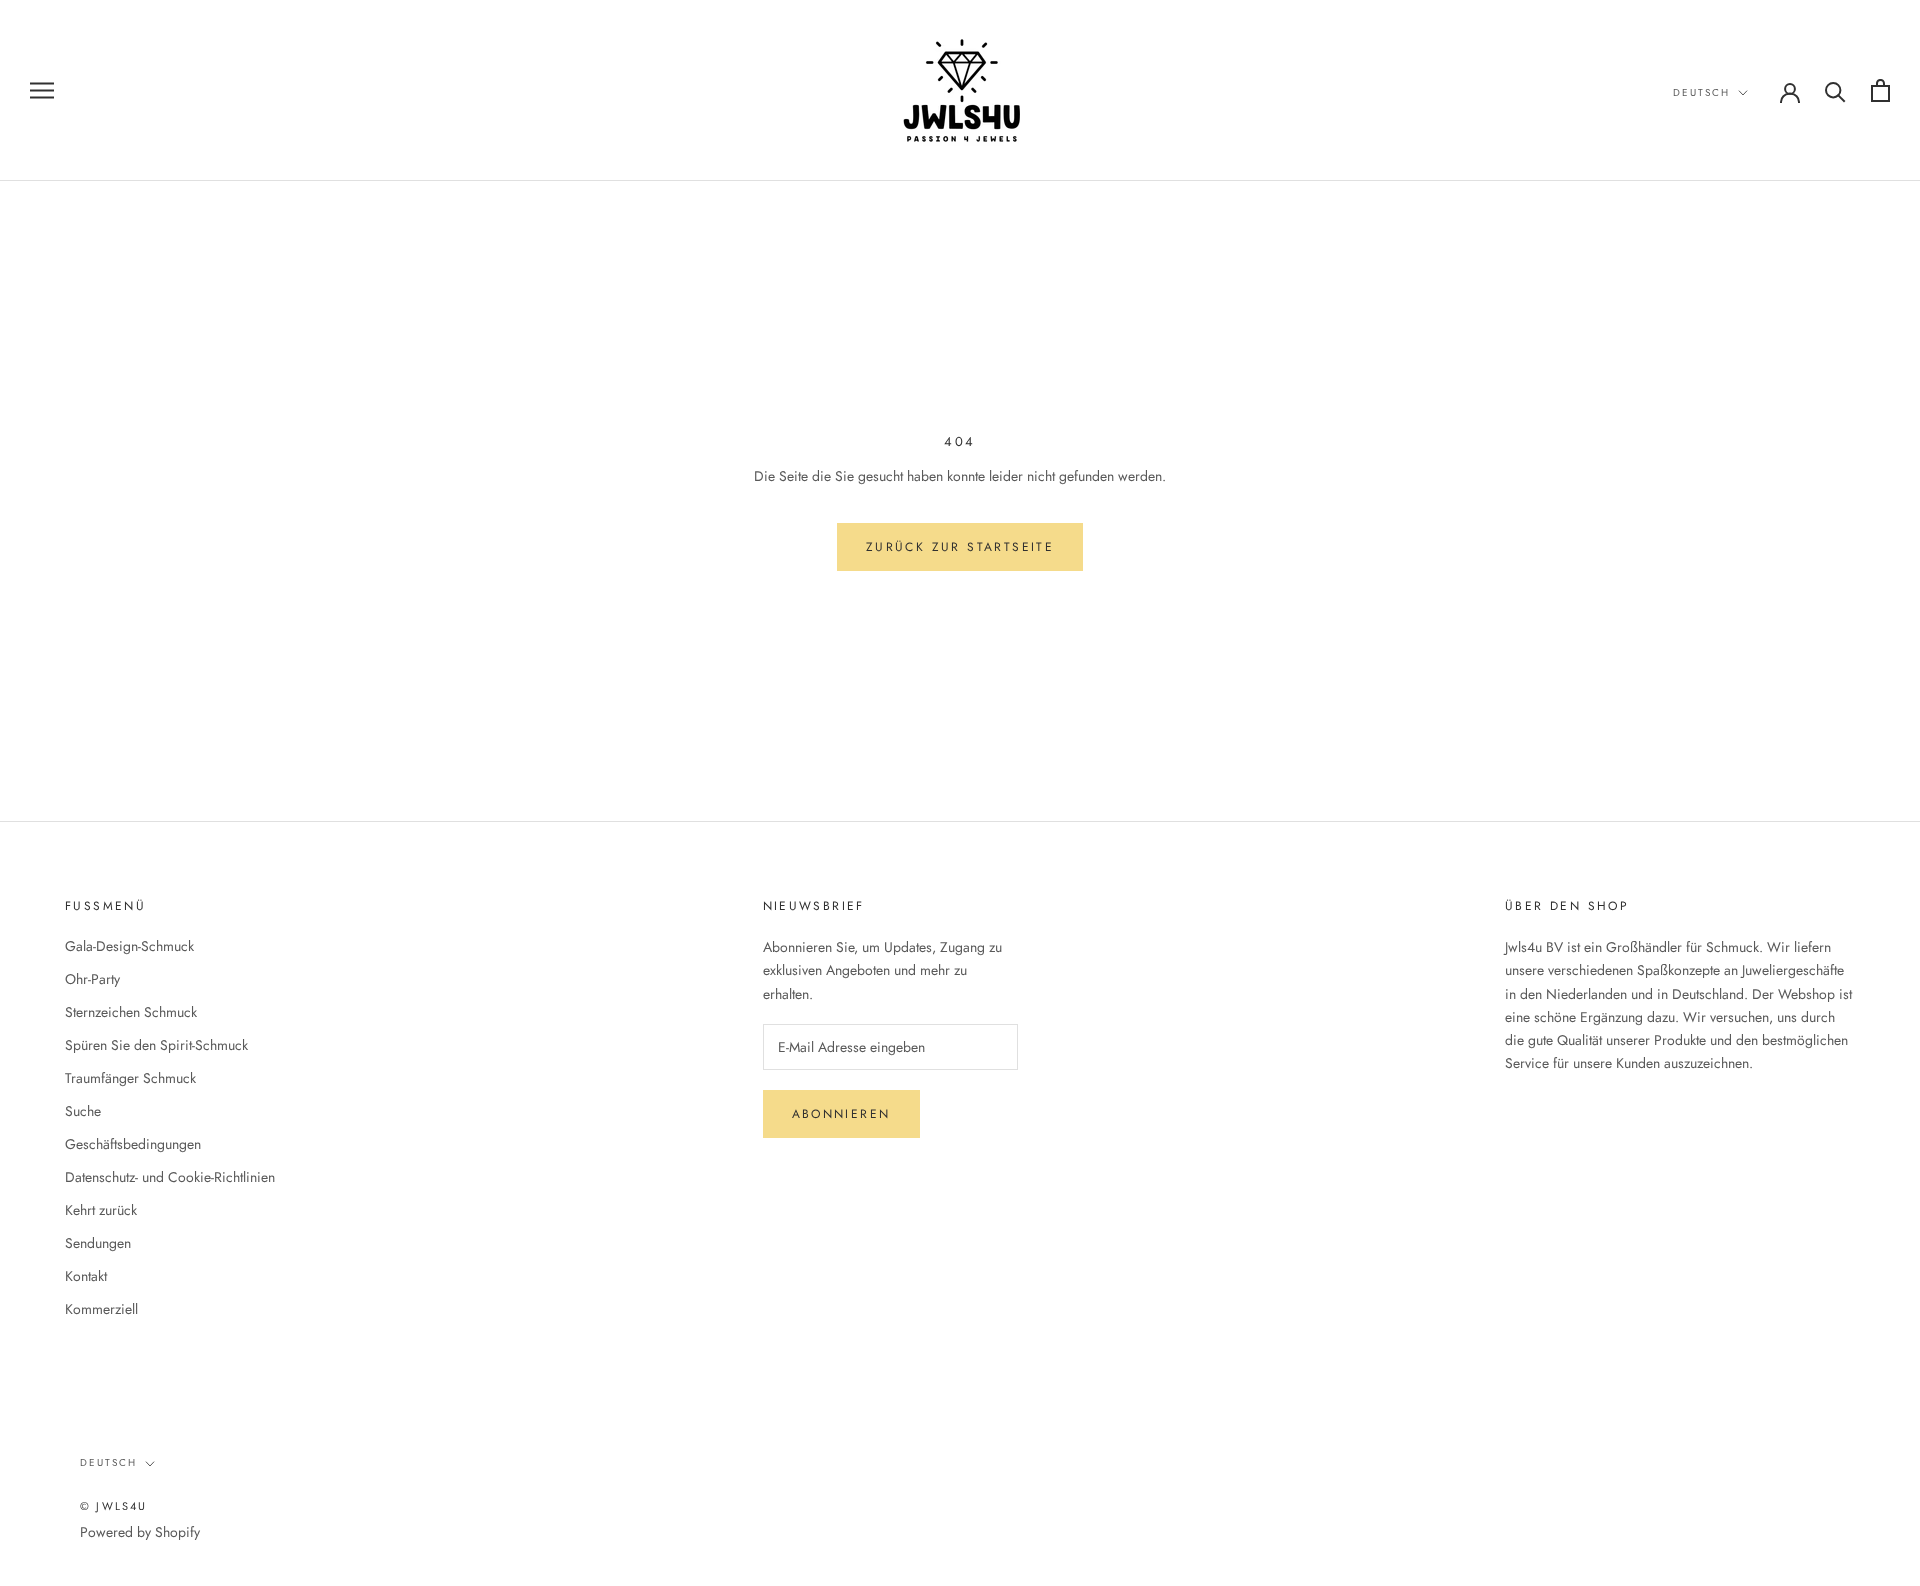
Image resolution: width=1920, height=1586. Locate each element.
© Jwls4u (114, 1506)
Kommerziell (101, 1309)
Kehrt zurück (101, 1210)
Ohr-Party (92, 979)
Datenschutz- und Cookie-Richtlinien (170, 1177)
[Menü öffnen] (42, 90)
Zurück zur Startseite (960, 547)
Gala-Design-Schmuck (129, 946)
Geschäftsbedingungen (133, 1144)
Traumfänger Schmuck (130, 1078)
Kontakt (86, 1276)
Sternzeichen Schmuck (131, 1012)
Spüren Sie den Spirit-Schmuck (156, 1045)
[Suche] (1835, 90)
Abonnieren (841, 1114)
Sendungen (98, 1243)
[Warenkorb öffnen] (1880, 90)
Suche (83, 1111)
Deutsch (1701, 92)
